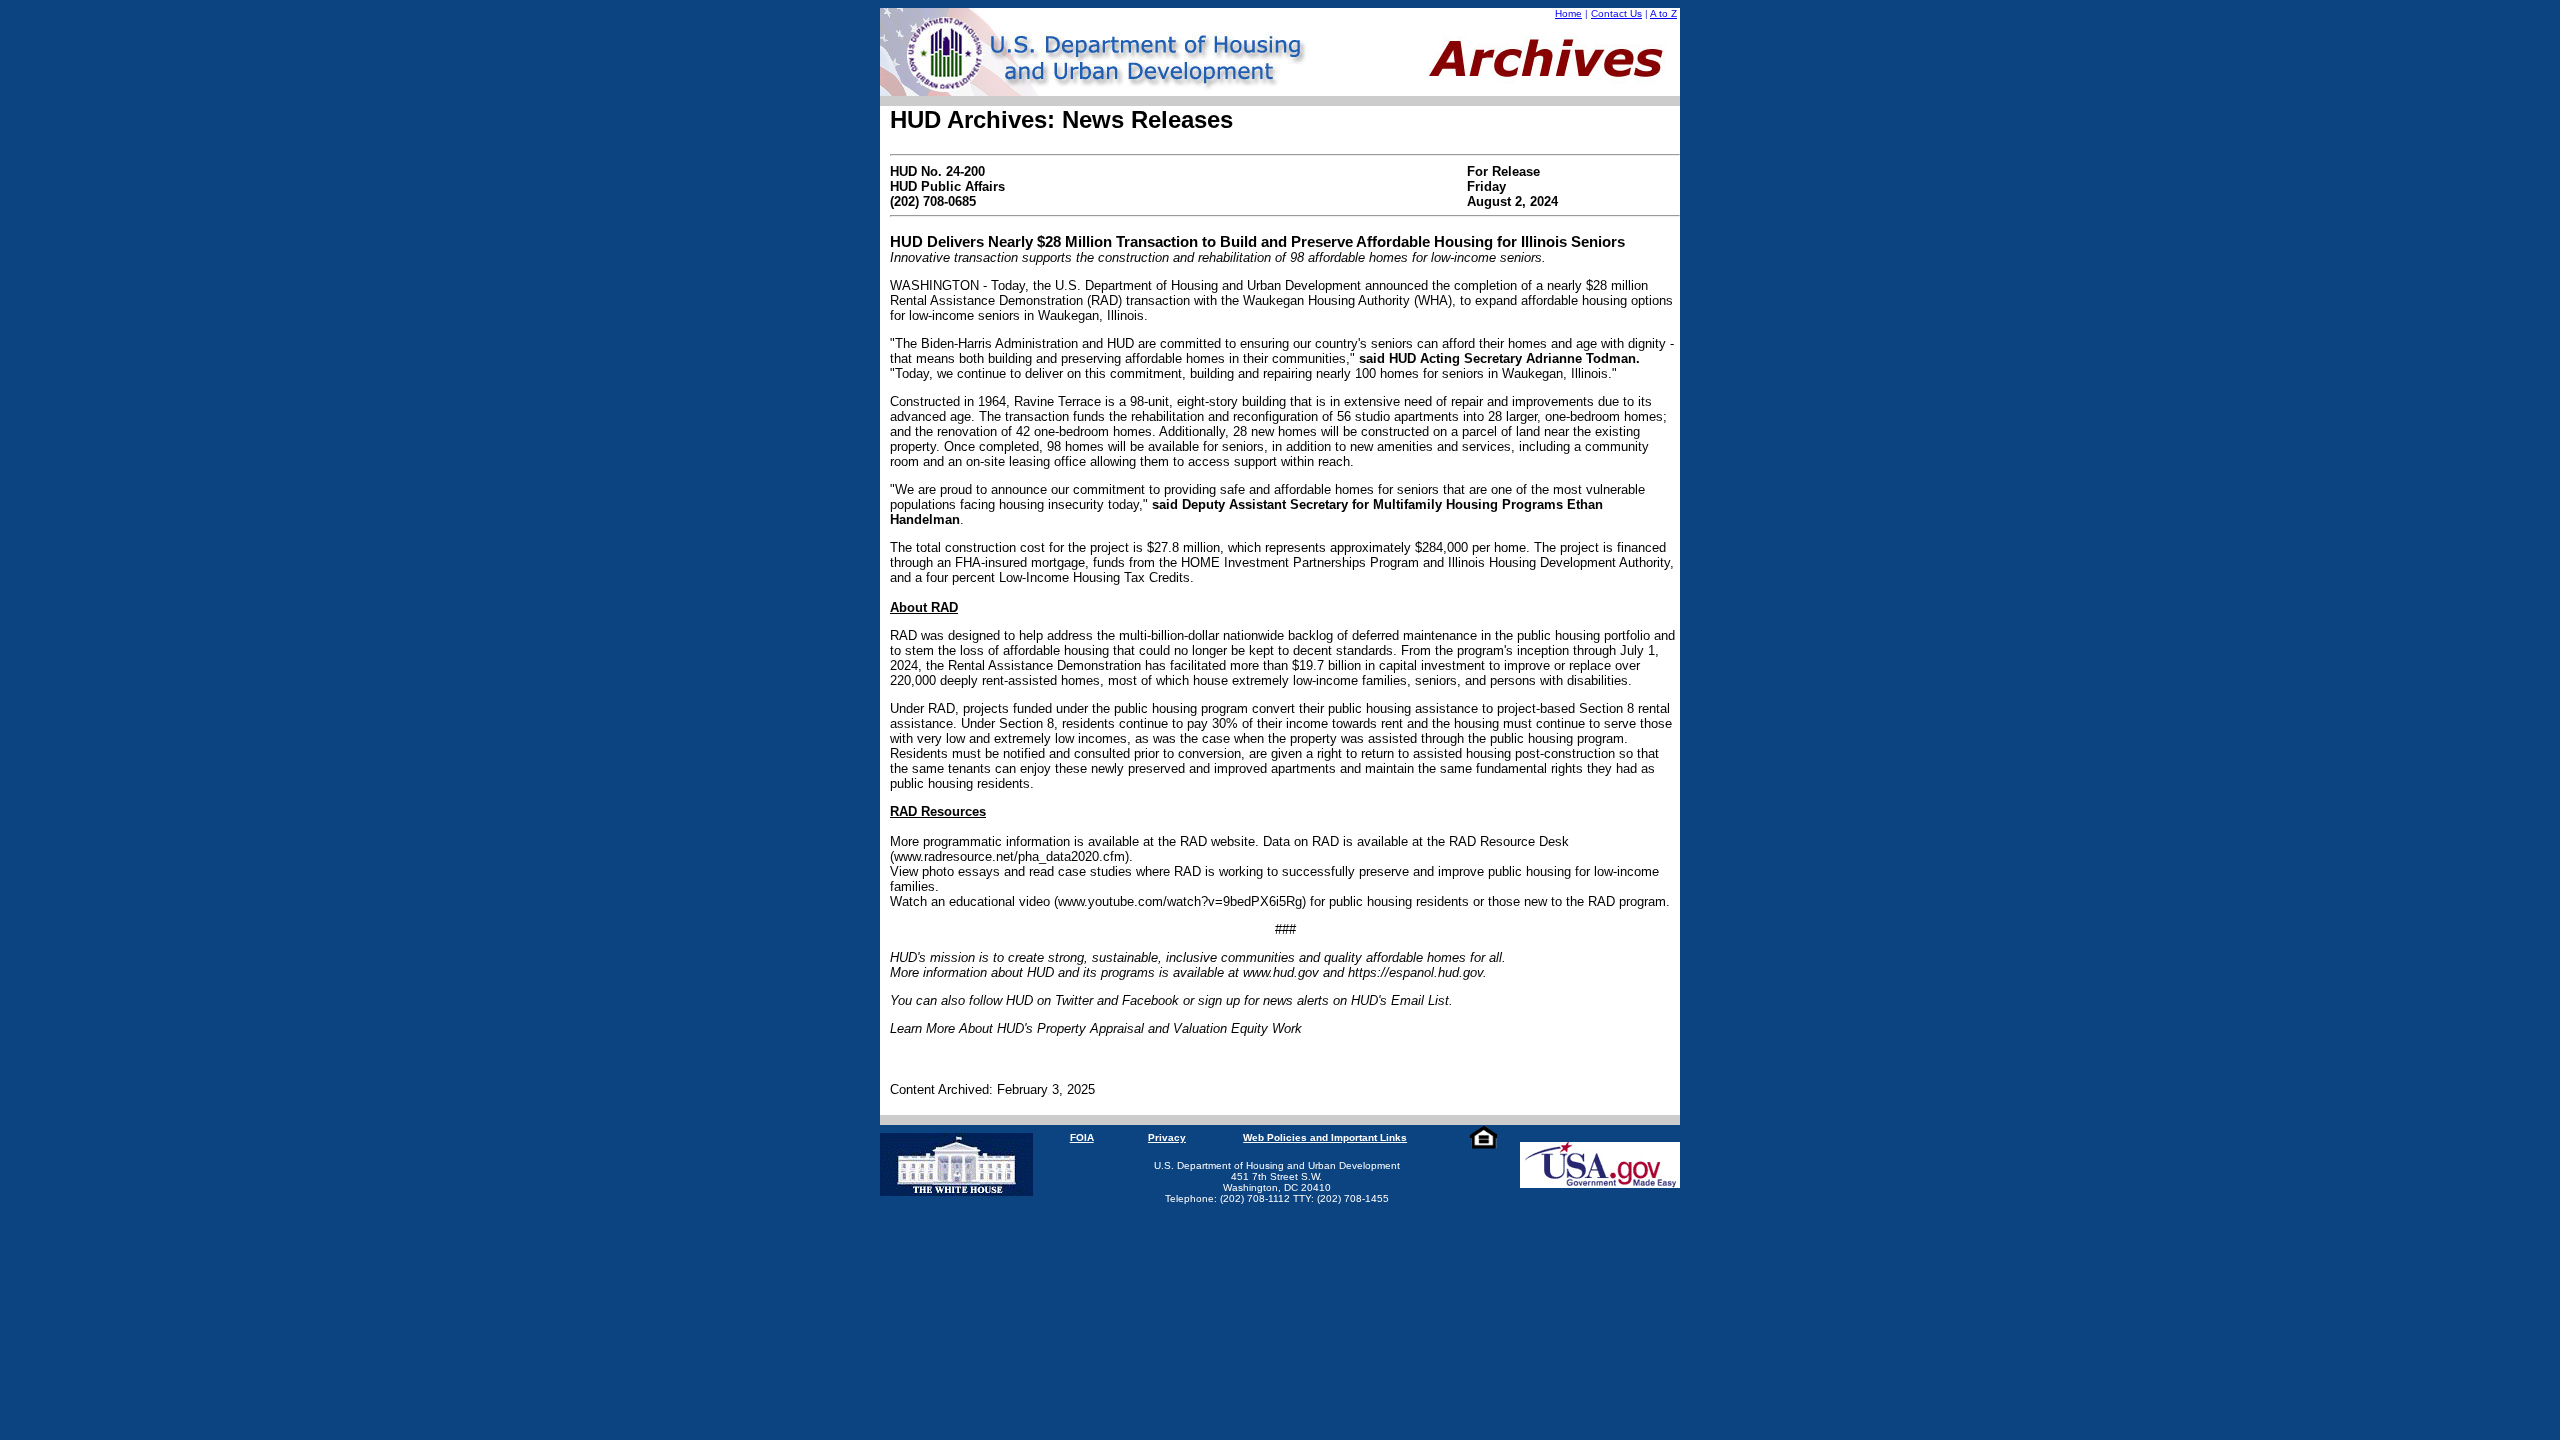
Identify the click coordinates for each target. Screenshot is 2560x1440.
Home (1568, 13)
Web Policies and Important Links (1325, 1137)
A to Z (1663, 13)
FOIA (1082, 1137)
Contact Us (1616, 13)
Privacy (1167, 1137)
